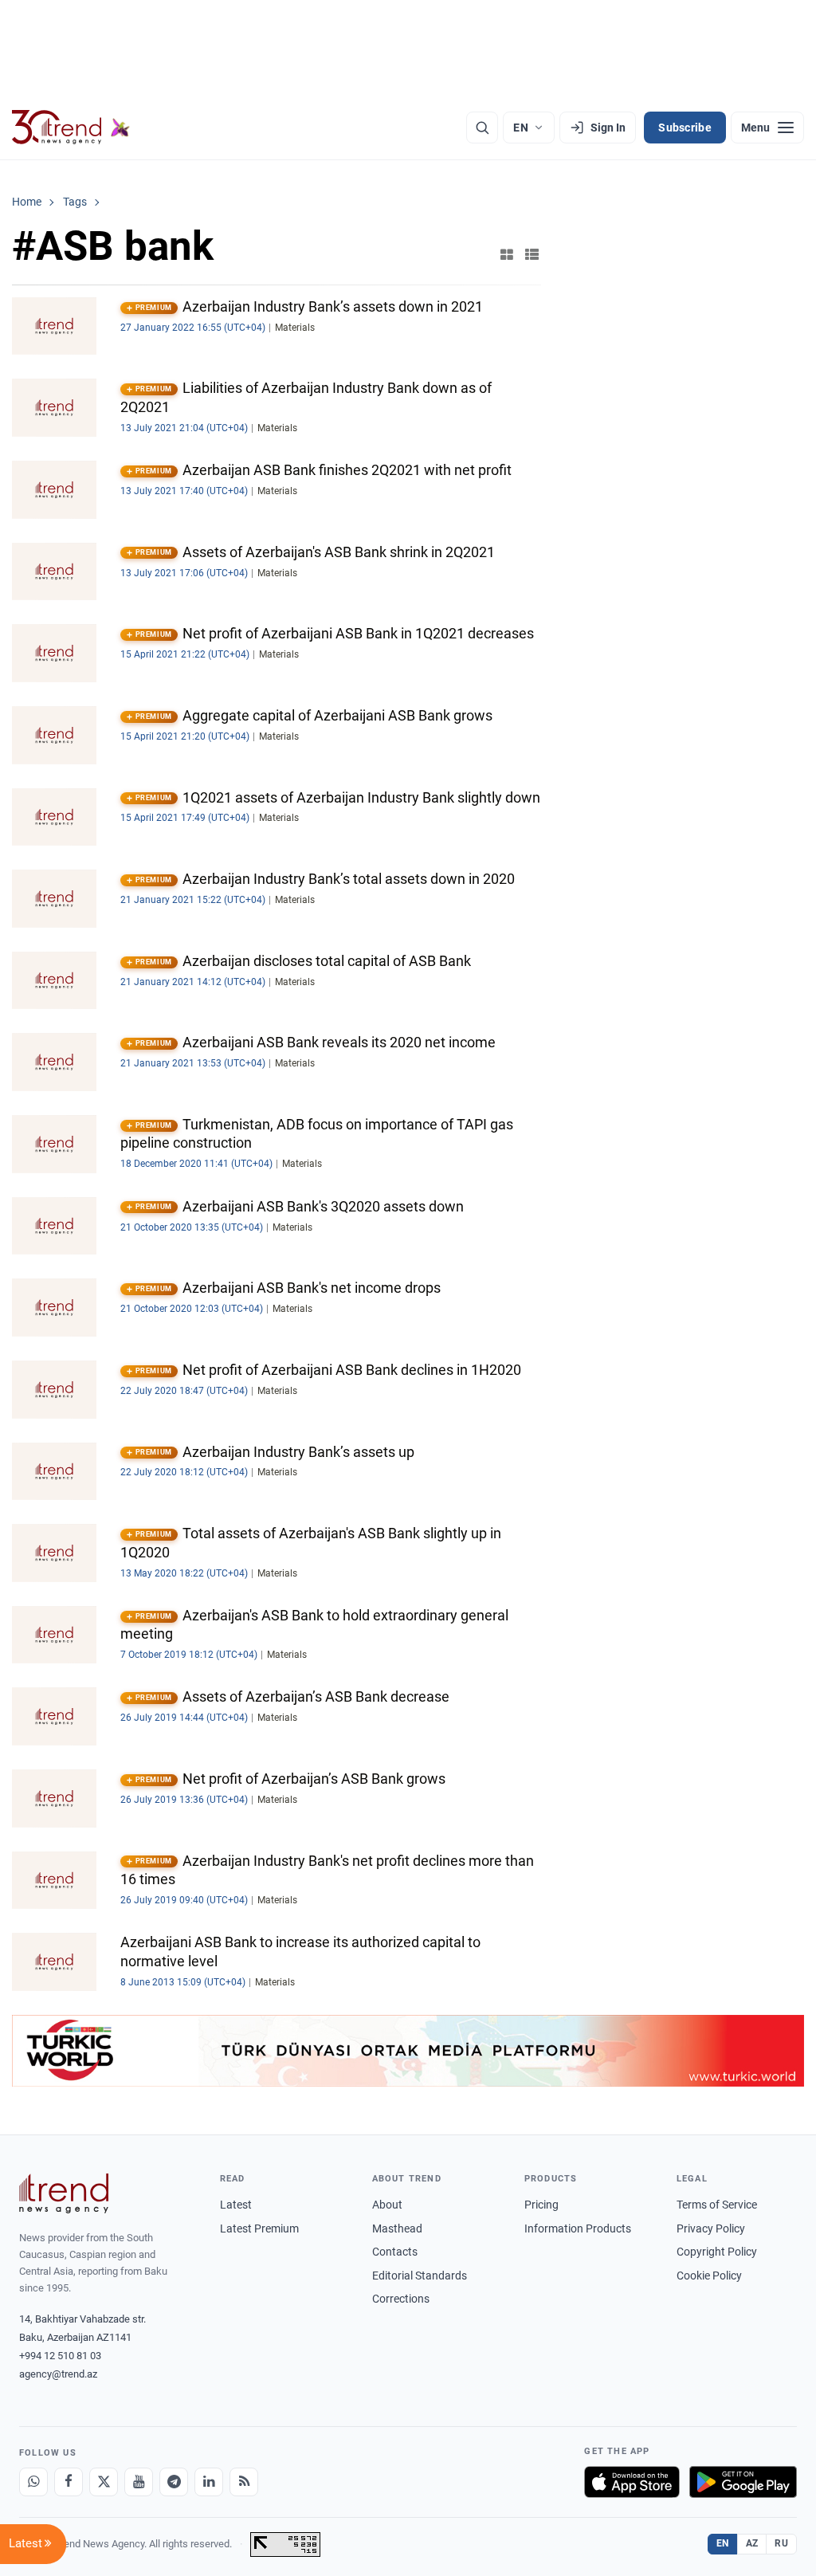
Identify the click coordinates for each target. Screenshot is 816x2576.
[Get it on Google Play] (743, 2482)
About (387, 2205)
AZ (752, 2543)
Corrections (401, 2299)
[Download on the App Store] (632, 2482)
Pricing (541, 2205)
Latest (236, 2205)
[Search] (482, 128)
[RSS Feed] (244, 2482)
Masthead (397, 2228)
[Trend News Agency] (64, 2193)
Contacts (395, 2252)
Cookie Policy (709, 2276)
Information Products (578, 2228)
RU (781, 2543)
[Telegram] (174, 2482)
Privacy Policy (711, 2228)
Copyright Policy (717, 2252)
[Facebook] (69, 2482)
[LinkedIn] (209, 2482)
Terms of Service (717, 2205)
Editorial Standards (420, 2276)
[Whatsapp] (33, 2482)
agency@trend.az (58, 2374)
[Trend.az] (71, 128)
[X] (104, 2482)
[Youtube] (139, 2482)
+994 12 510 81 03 (60, 2356)
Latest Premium (259, 2228)
